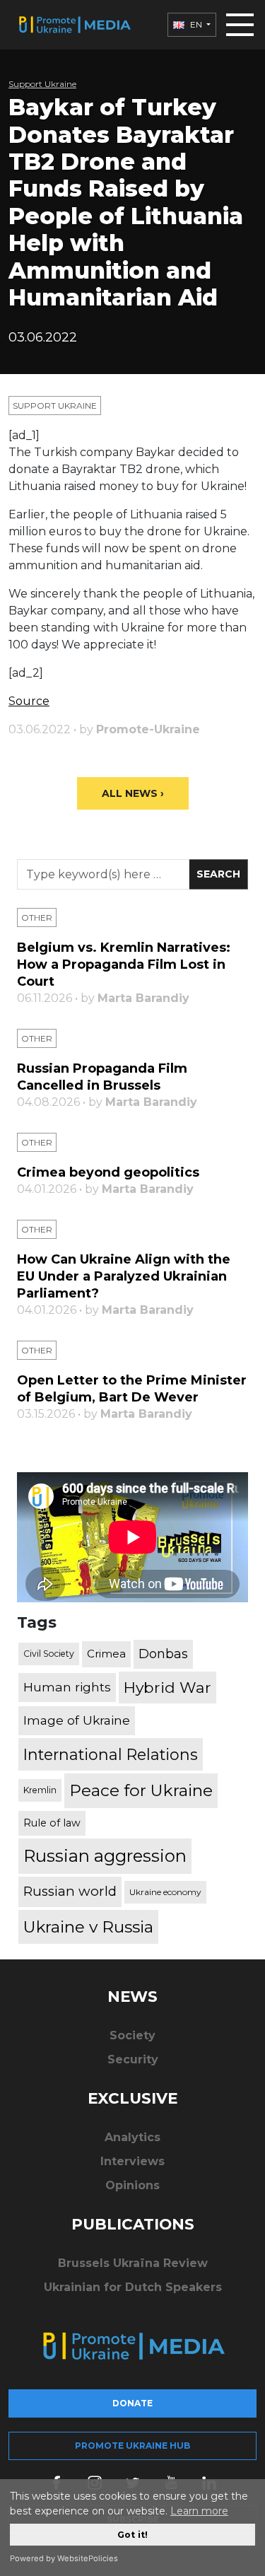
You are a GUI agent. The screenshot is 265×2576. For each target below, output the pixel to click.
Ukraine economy (165, 1892)
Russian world (70, 1891)
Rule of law (52, 1823)
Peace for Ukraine (141, 1790)
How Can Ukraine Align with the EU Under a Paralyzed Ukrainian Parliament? (124, 1276)
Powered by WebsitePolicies (64, 2558)
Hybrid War (167, 1687)
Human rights (67, 1687)
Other (37, 917)
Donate (132, 2403)
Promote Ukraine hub (132, 2446)
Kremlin (40, 1790)
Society (132, 2035)
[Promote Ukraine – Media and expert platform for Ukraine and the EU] (74, 25)
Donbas (163, 1654)
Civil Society (49, 1654)
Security (133, 2059)
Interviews (132, 2161)
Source (29, 701)
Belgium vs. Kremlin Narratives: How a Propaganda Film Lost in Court (124, 964)
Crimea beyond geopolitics (108, 1172)
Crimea (106, 1654)
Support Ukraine (42, 84)
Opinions (132, 2185)
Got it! (132, 2535)
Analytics (132, 2137)
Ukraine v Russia (88, 1927)
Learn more (199, 2511)
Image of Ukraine (77, 1720)
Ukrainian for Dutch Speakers (133, 2287)
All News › (133, 793)
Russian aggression (105, 1856)
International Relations (111, 1754)
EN (196, 24)
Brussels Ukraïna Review (133, 2263)
